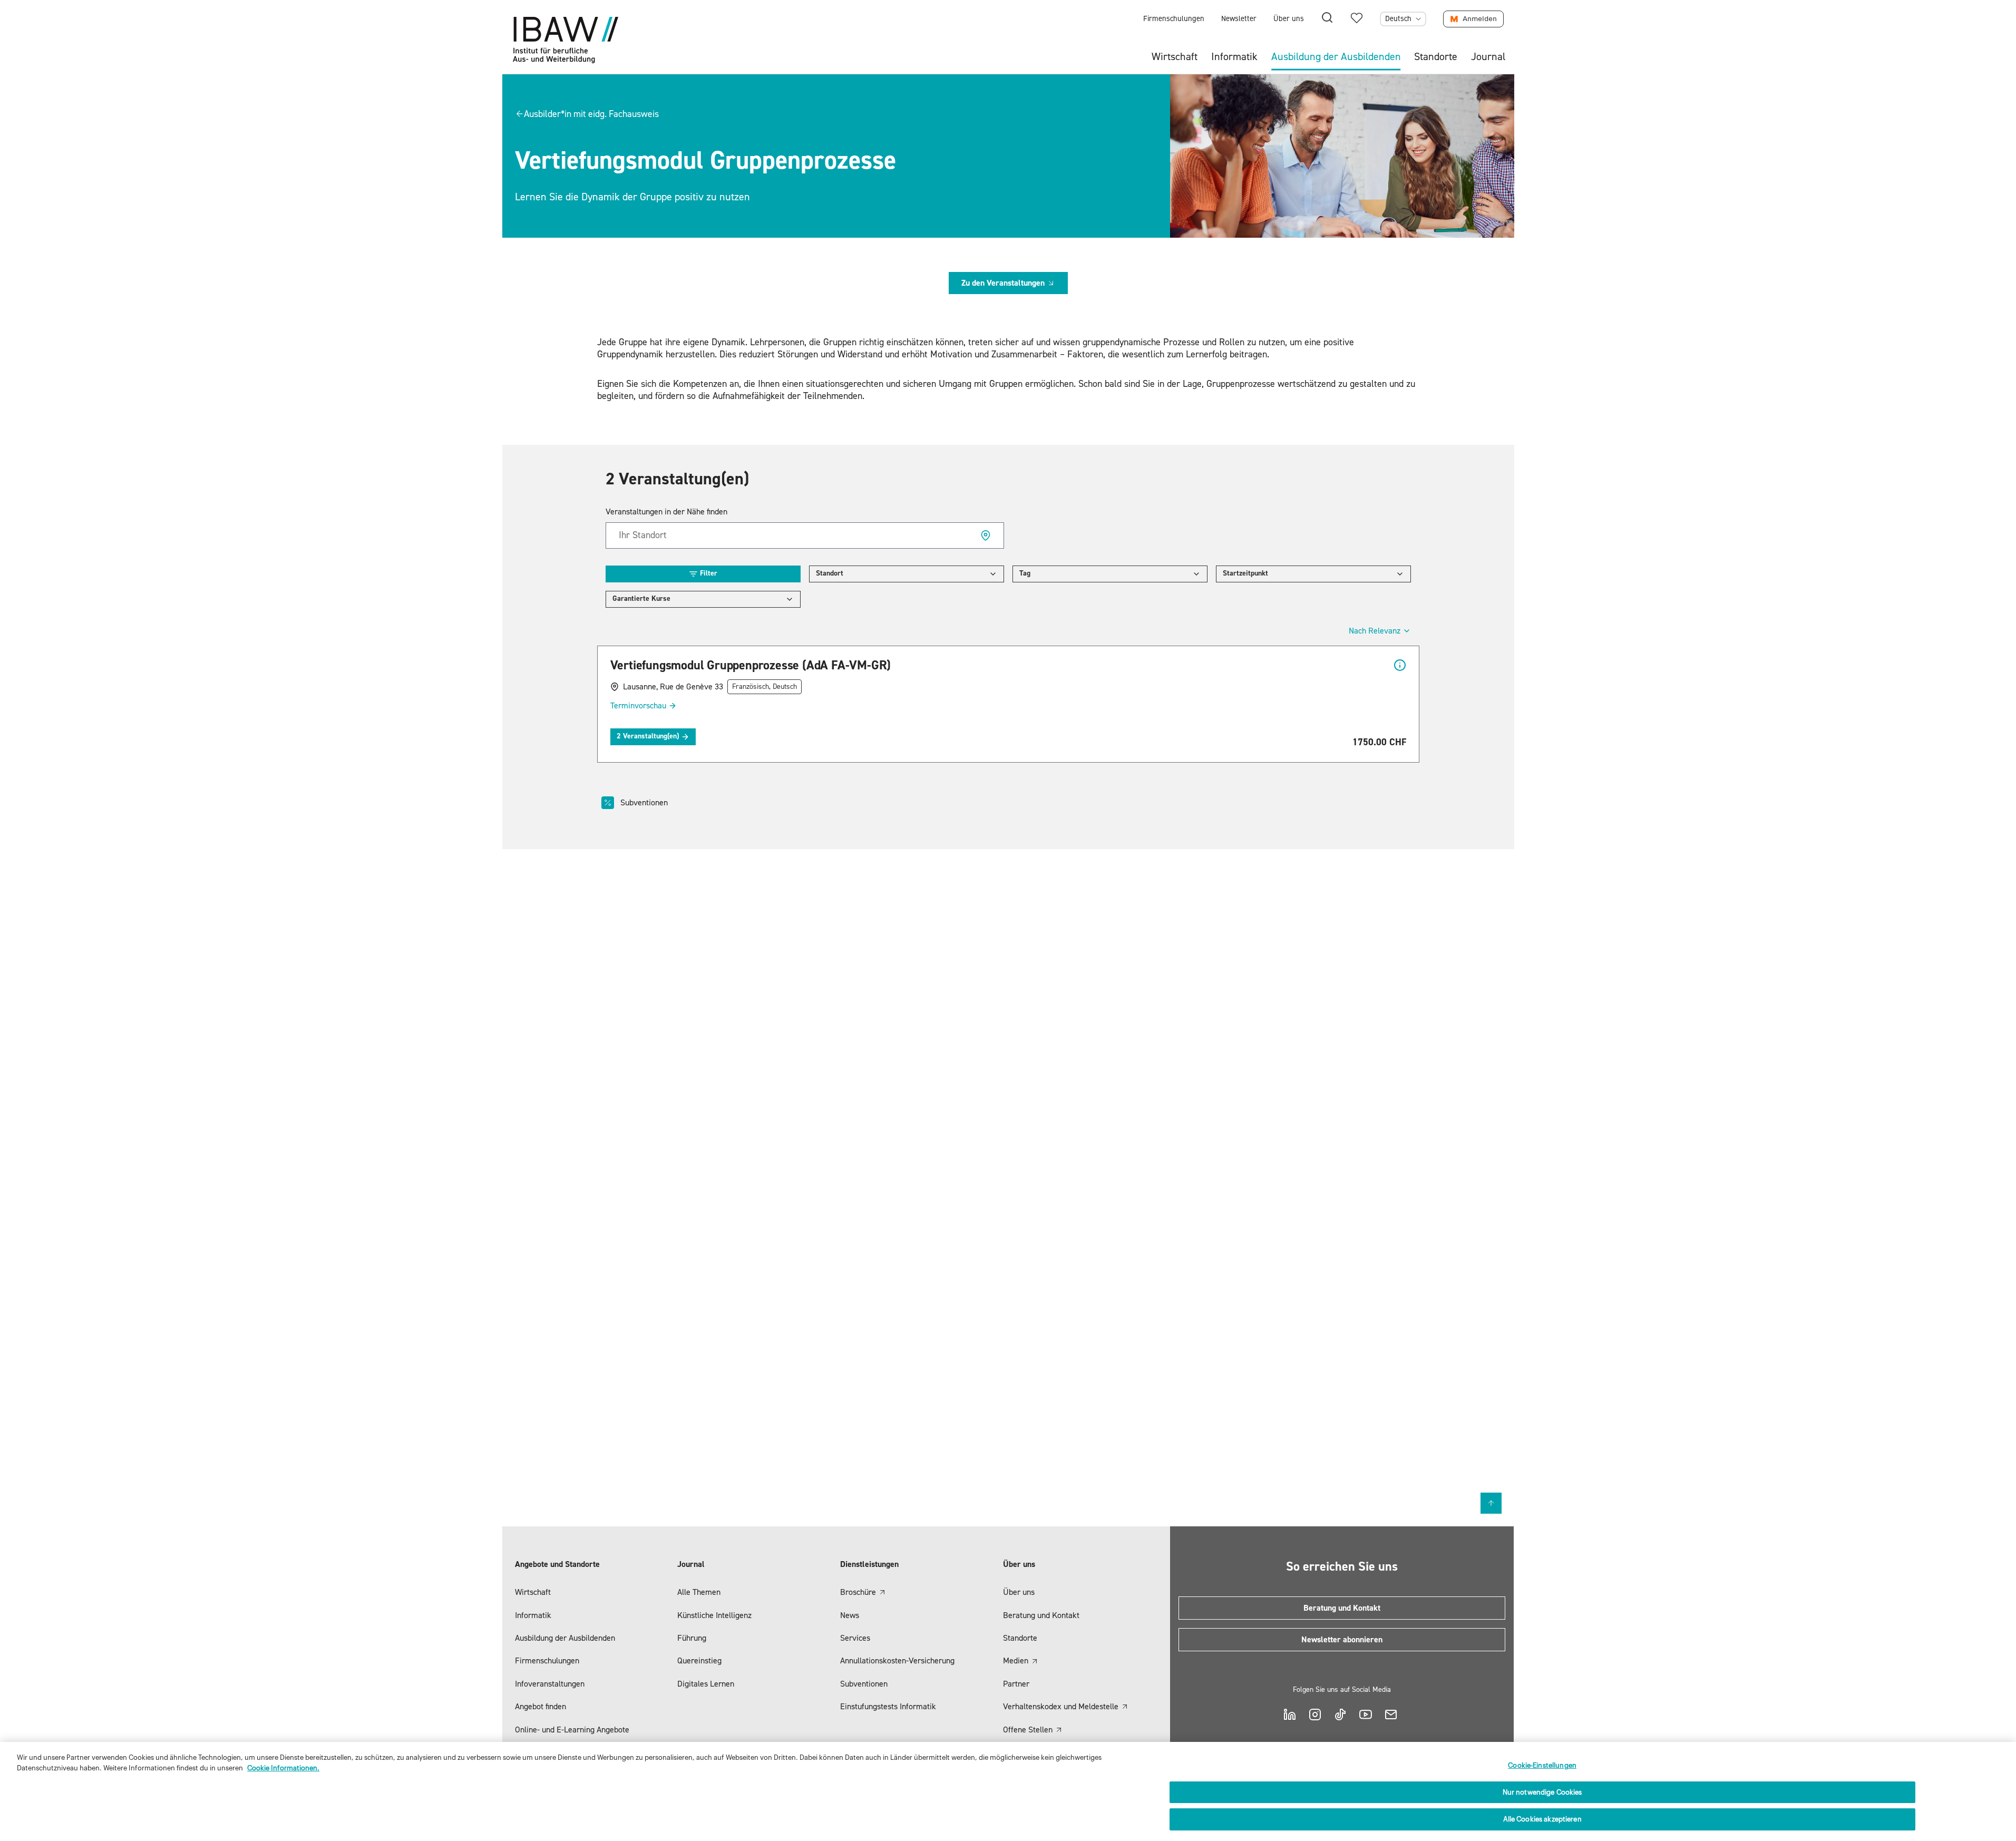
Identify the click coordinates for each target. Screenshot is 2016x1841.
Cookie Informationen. (283, 1768)
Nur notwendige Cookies (1542, 1792)
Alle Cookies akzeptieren (1542, 1819)
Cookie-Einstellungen (1542, 1765)
